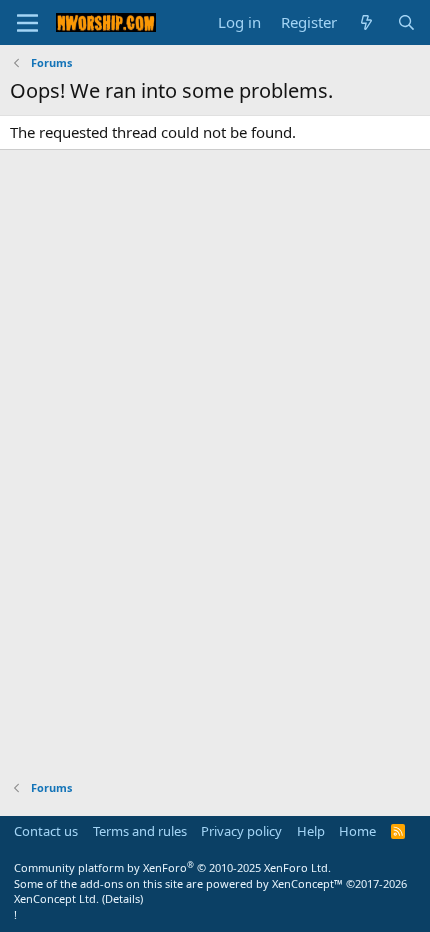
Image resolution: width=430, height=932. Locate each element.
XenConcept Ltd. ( (59, 898)
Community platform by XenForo (172, 867)
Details (122, 898)
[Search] (406, 22)
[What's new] (366, 22)
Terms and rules (140, 831)
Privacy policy (241, 831)
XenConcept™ (307, 883)
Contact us (46, 831)
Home (357, 831)
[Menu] (27, 23)
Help (311, 831)
